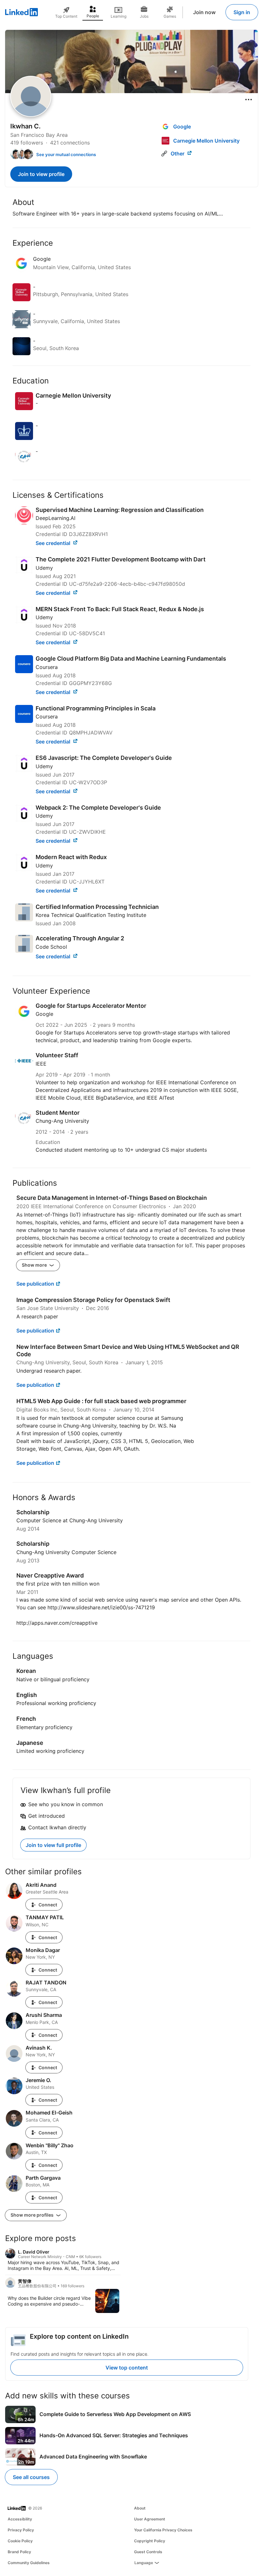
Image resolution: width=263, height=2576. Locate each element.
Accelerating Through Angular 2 (80, 938)
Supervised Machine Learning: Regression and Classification (120, 510)
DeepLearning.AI (55, 518)
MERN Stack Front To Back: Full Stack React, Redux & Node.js (120, 609)
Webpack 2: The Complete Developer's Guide (98, 808)
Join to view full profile (53, 1845)
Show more (35, 1265)
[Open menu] (249, 100)
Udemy (44, 568)
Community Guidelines (29, 2563)
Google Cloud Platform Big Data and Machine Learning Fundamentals (131, 659)
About (140, 2508)
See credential (54, 543)
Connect (48, 1905)
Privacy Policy (21, 2530)
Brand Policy (19, 2552)
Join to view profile (41, 174)
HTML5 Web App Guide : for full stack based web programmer (101, 1401)
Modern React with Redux (71, 857)
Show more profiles (33, 2215)
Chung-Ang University (62, 1121)
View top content (127, 2368)
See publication (35, 1284)
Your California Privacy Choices (163, 2530)
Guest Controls (148, 2552)
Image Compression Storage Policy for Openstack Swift (93, 1300)
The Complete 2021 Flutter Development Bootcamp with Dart (121, 559)
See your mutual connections (66, 154)
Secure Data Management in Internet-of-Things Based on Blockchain (112, 1198)
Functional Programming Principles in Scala (96, 708)
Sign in (242, 12)
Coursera (47, 667)
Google (44, 1014)
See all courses (31, 2477)
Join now (204, 12)
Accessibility (20, 2519)
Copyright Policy (150, 2541)
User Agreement (150, 2519)
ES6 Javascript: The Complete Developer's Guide (104, 758)
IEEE (41, 1064)
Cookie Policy (20, 2541)
